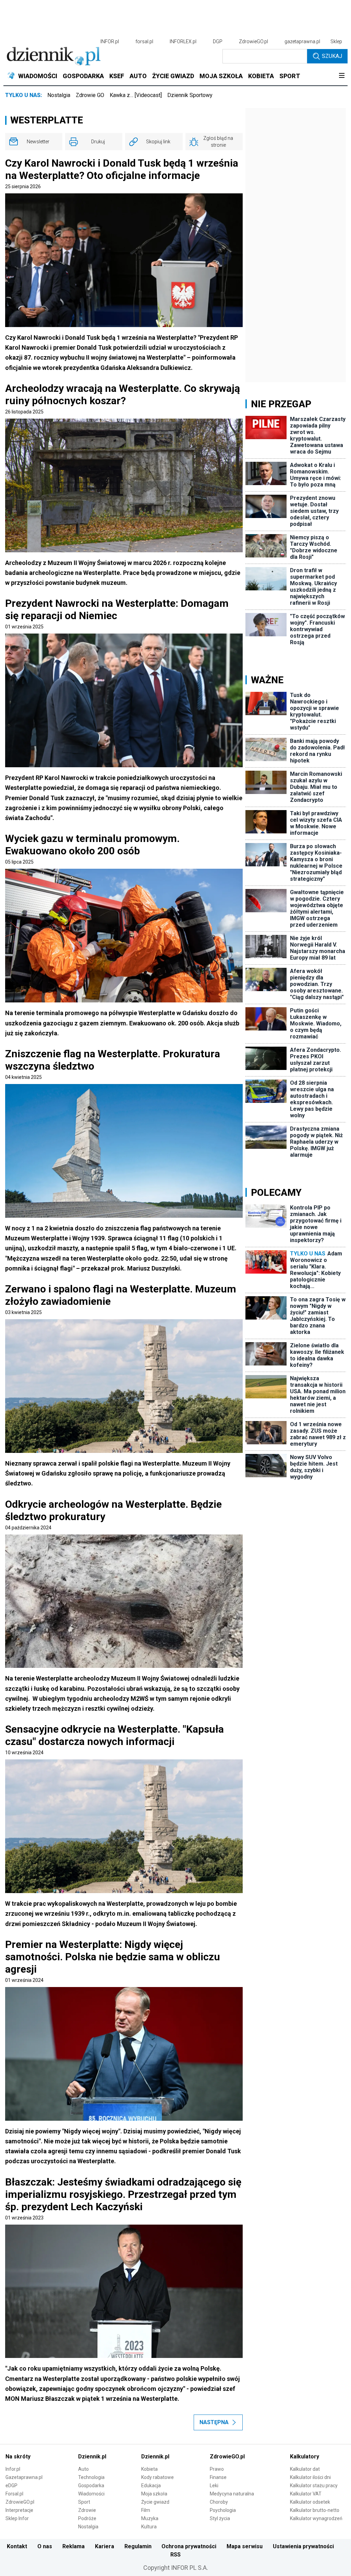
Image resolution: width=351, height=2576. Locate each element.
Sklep (336, 41)
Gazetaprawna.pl (24, 2477)
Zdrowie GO (90, 95)
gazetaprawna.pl (302, 41)
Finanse (218, 2477)
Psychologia (223, 2510)
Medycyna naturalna (232, 2494)
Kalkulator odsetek (310, 2502)
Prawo (217, 2469)
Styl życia (220, 2518)
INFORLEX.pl (183, 41)
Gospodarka (91, 2485)
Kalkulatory (305, 2457)
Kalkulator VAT (306, 2494)
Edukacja (151, 2485)
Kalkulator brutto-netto (315, 2510)
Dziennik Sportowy (190, 95)
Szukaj (332, 56)
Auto (83, 2469)
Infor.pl (13, 2469)
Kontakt (17, 2546)
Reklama (74, 2546)
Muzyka (150, 2518)
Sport (84, 2502)
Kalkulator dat (305, 2469)
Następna (214, 2422)
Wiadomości (91, 2494)
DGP (218, 41)
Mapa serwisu (245, 2546)
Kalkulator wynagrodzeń (316, 2518)
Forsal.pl (14, 2494)
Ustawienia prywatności (303, 2546)
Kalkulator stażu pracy (314, 2485)
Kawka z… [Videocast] (136, 95)
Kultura (149, 2527)
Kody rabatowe (158, 2477)
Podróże (87, 2518)
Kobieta (149, 2469)
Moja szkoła (154, 2494)
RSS (175, 2555)
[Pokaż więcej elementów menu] (342, 76)
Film (146, 2510)
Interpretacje (19, 2510)
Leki (214, 2485)
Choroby (219, 2502)
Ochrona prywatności (189, 2546)
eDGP (11, 2485)
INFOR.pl (110, 41)
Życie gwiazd (155, 2502)
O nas (45, 2546)
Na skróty (18, 2457)
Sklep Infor (17, 2518)
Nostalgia (59, 95)
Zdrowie (87, 2510)
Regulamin (138, 2546)
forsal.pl (144, 41)
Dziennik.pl (92, 2457)
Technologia (91, 2477)
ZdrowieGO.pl (253, 41)
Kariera (105, 2546)
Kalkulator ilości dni (310, 2477)
